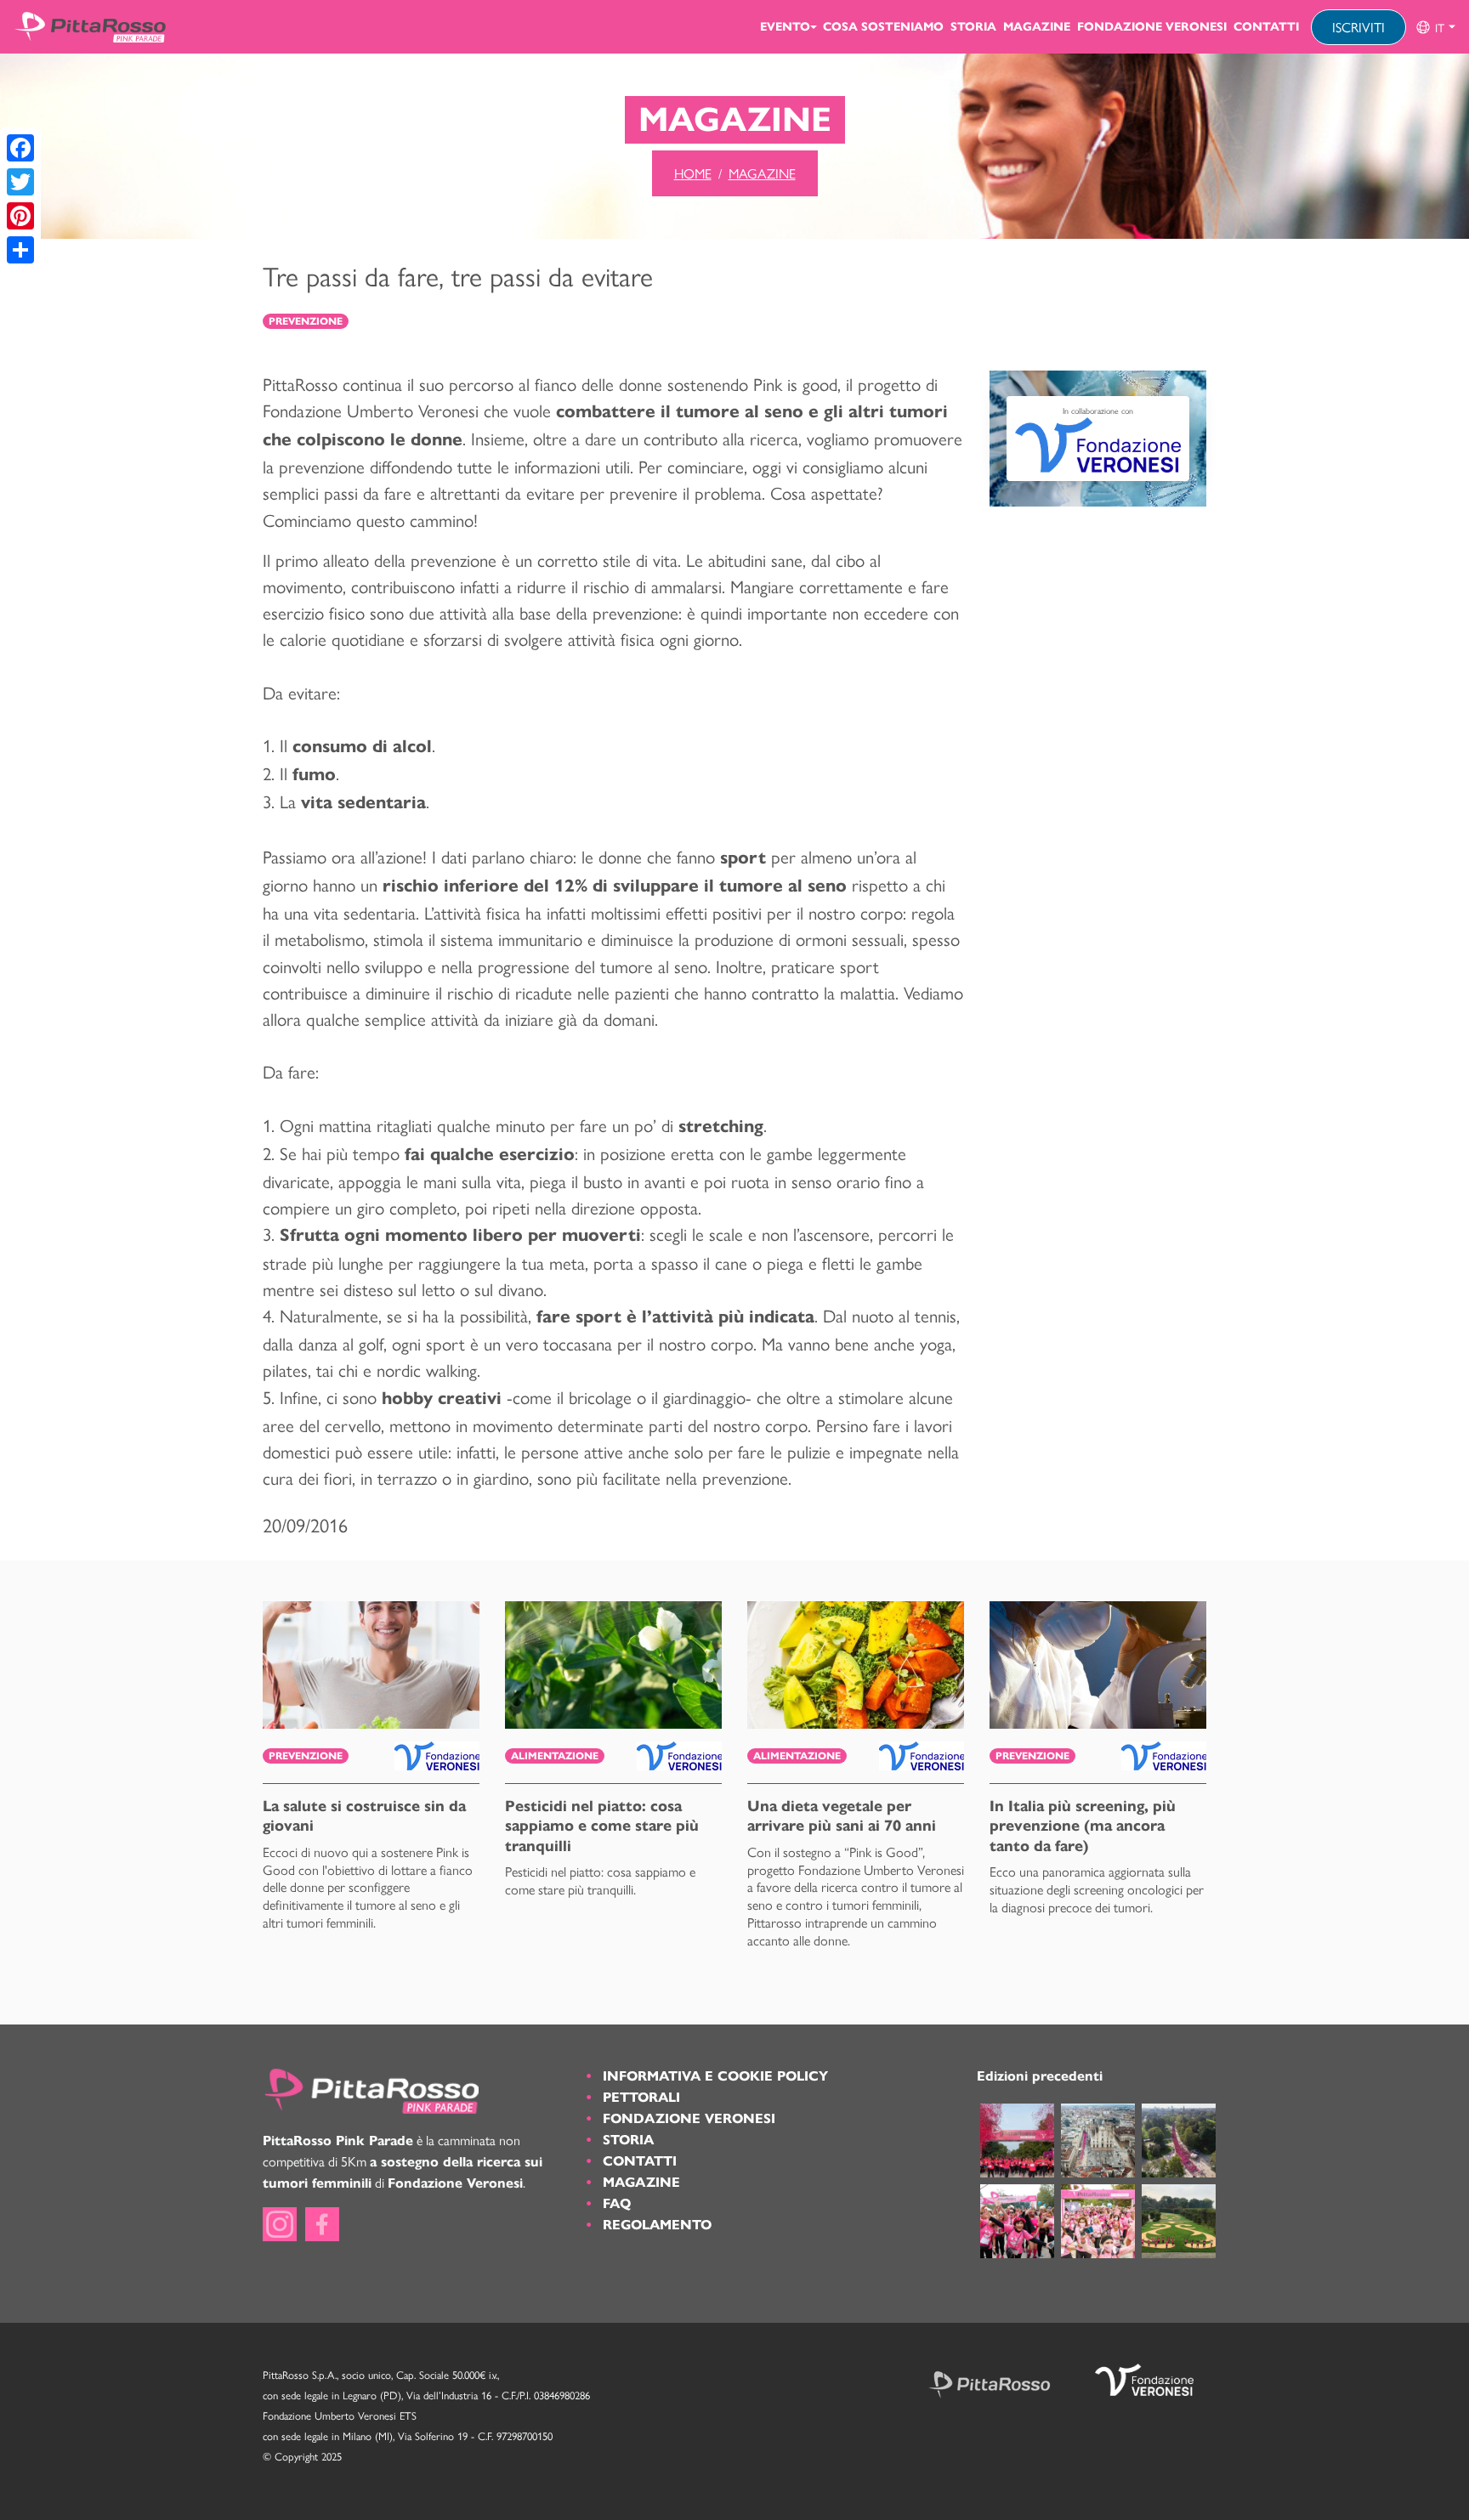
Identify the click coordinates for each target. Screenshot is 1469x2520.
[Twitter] (20, 182)
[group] (1435, 27)
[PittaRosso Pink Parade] (90, 27)
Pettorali (641, 2097)
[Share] (20, 250)
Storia (973, 27)
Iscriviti (1358, 27)
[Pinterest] (20, 216)
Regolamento (657, 2225)
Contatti (1266, 27)
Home (693, 173)
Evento (785, 27)
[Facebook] (20, 148)
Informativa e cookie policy (715, 2076)
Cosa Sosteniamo (883, 27)
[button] (1435, 27)
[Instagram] (280, 2224)
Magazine (1037, 27)
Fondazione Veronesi (1152, 27)
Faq (617, 2203)
